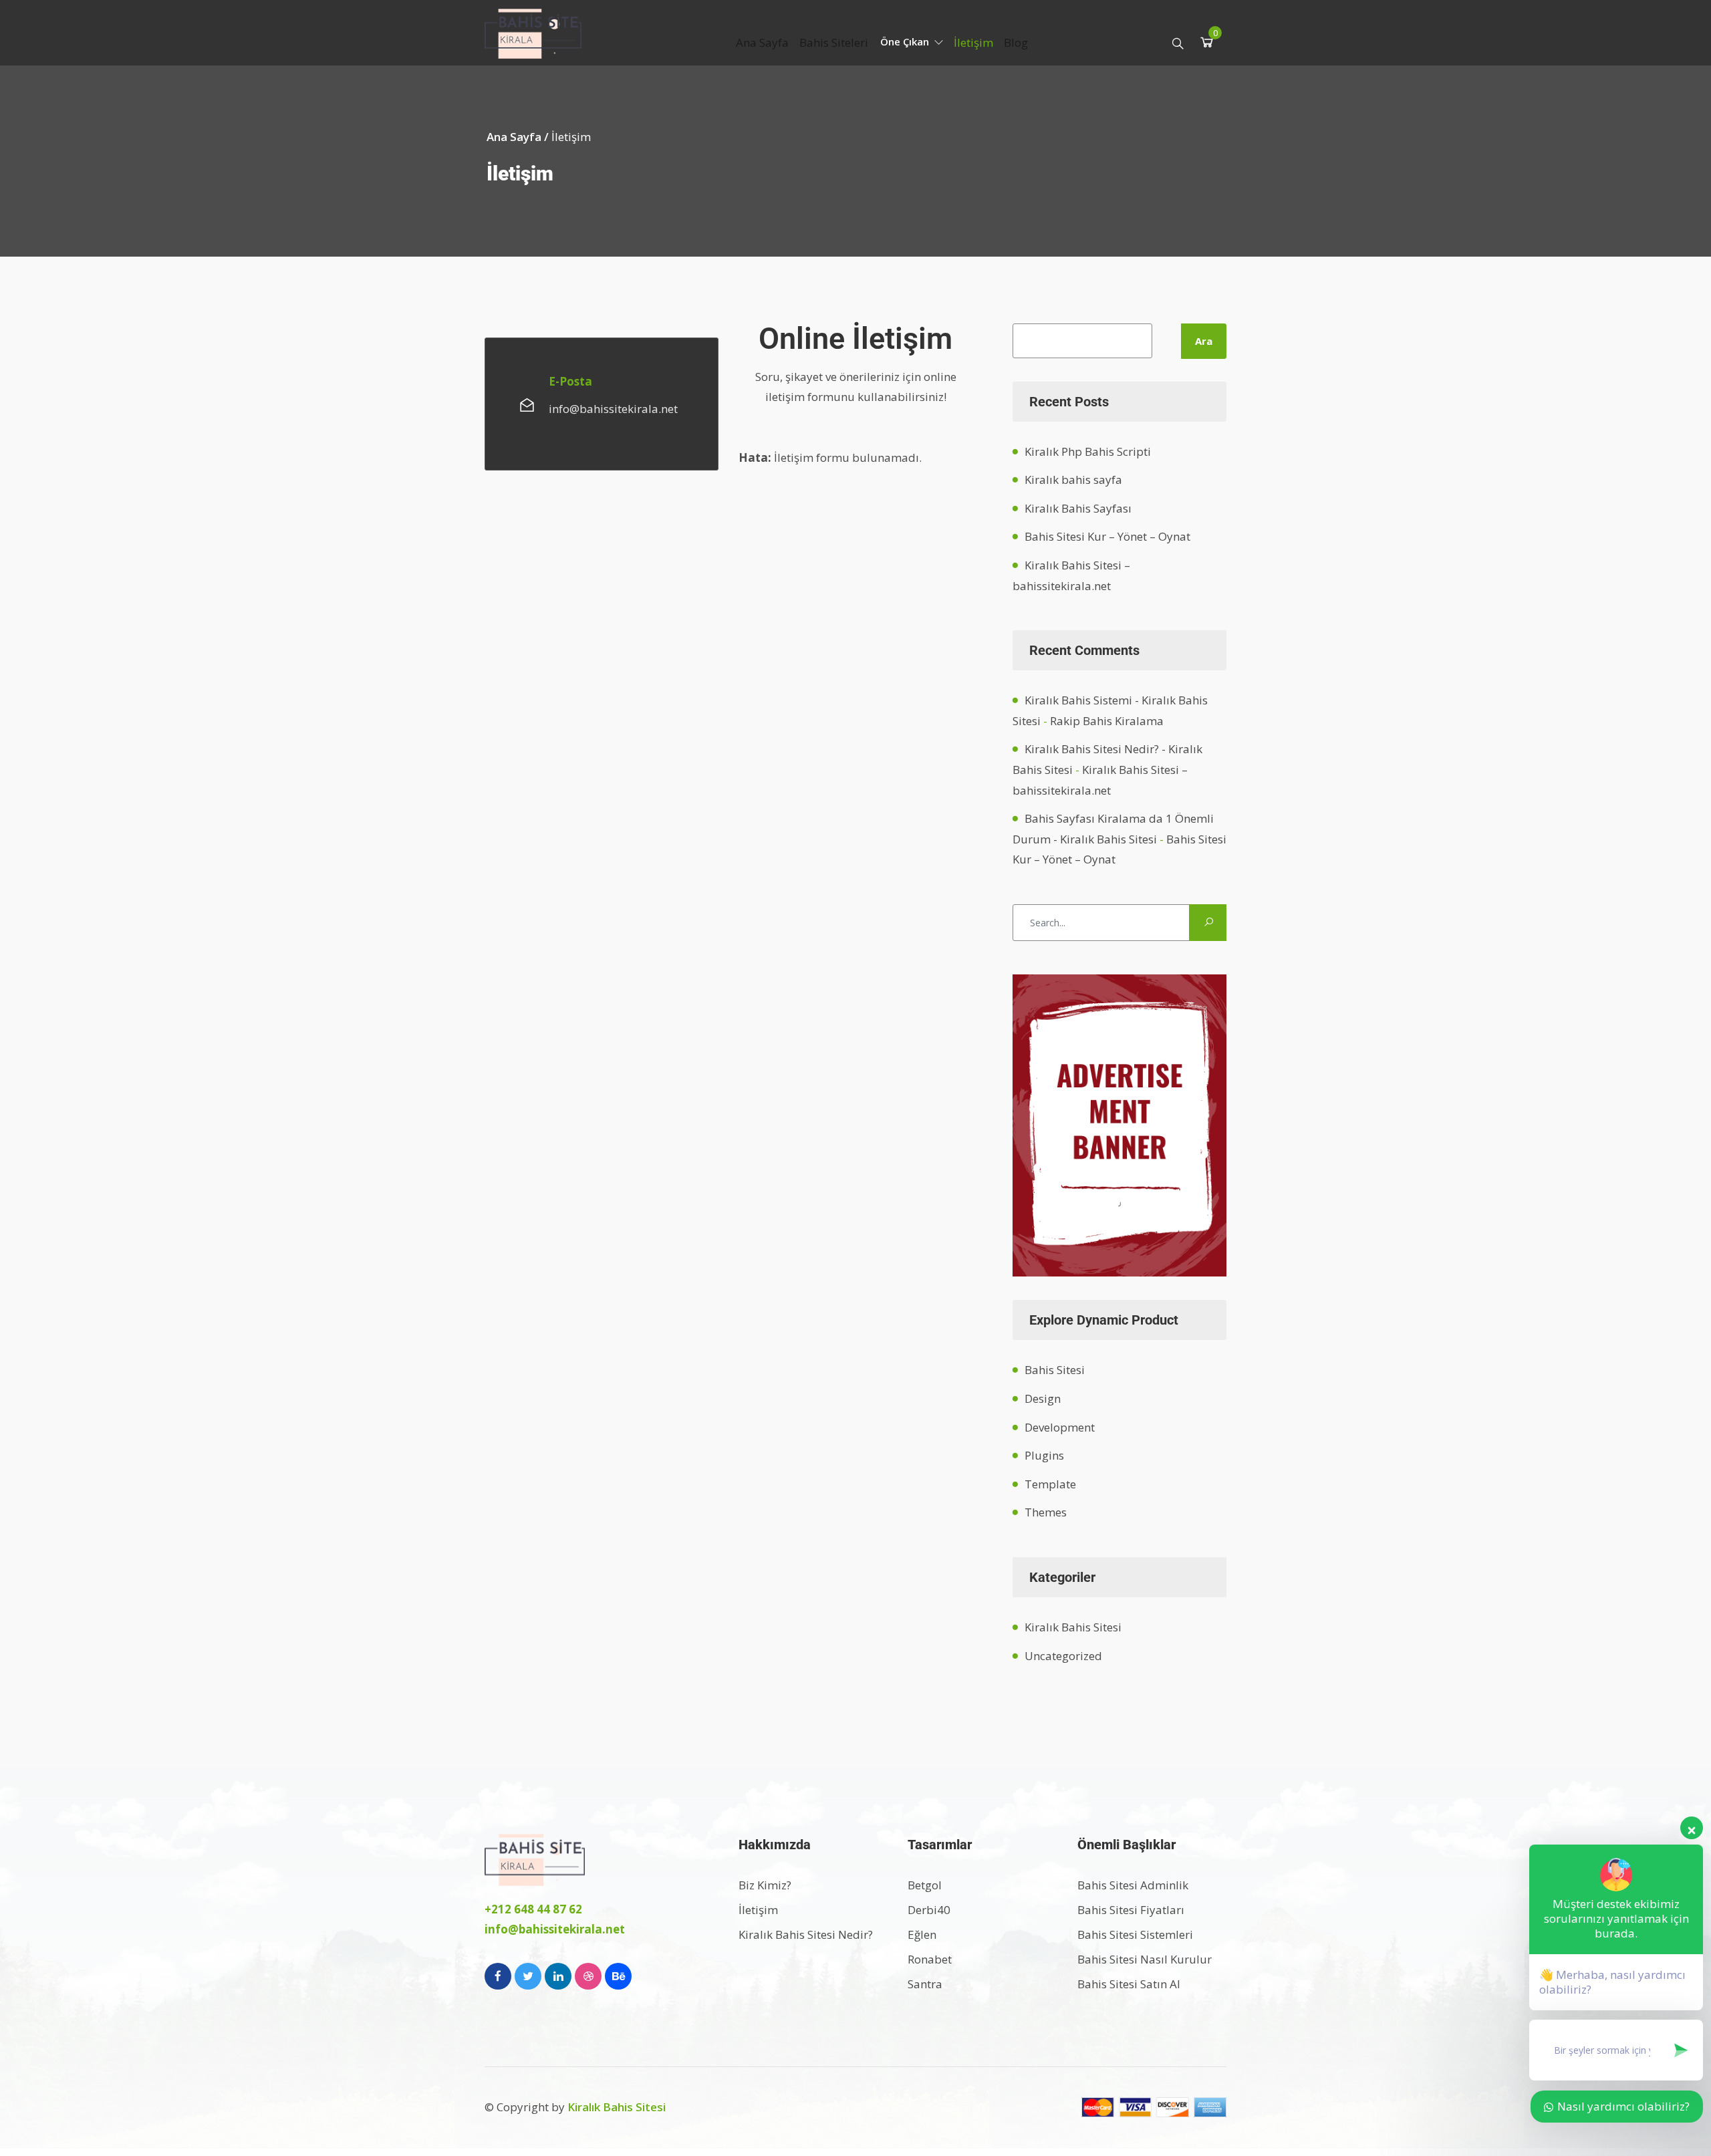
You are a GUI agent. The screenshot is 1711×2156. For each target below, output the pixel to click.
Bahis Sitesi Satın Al (1129, 1984)
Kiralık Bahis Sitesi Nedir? (806, 1934)
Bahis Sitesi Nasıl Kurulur (1145, 1959)
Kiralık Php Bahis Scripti (1088, 451)
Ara (1204, 341)
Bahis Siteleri (834, 42)
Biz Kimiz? (765, 1885)
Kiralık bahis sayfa (1073, 480)
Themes (1046, 1512)
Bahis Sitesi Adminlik (1133, 1885)
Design (1043, 1398)
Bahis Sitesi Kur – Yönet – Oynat (1107, 536)
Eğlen (922, 1934)
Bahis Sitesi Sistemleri (1135, 1934)
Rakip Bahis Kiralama (1107, 721)
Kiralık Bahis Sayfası (1078, 508)
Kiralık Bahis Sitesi (1073, 1627)
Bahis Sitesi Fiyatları (1131, 1910)
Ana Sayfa (762, 42)
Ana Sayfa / (519, 137)
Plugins (1044, 1455)
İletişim (973, 42)
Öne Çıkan (906, 41)
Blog (1016, 42)
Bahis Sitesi (1055, 1370)
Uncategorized (1063, 1656)
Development (1060, 1427)
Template (1050, 1484)
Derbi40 (929, 1910)
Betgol (925, 1885)
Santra (925, 1984)
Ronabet (930, 1959)
